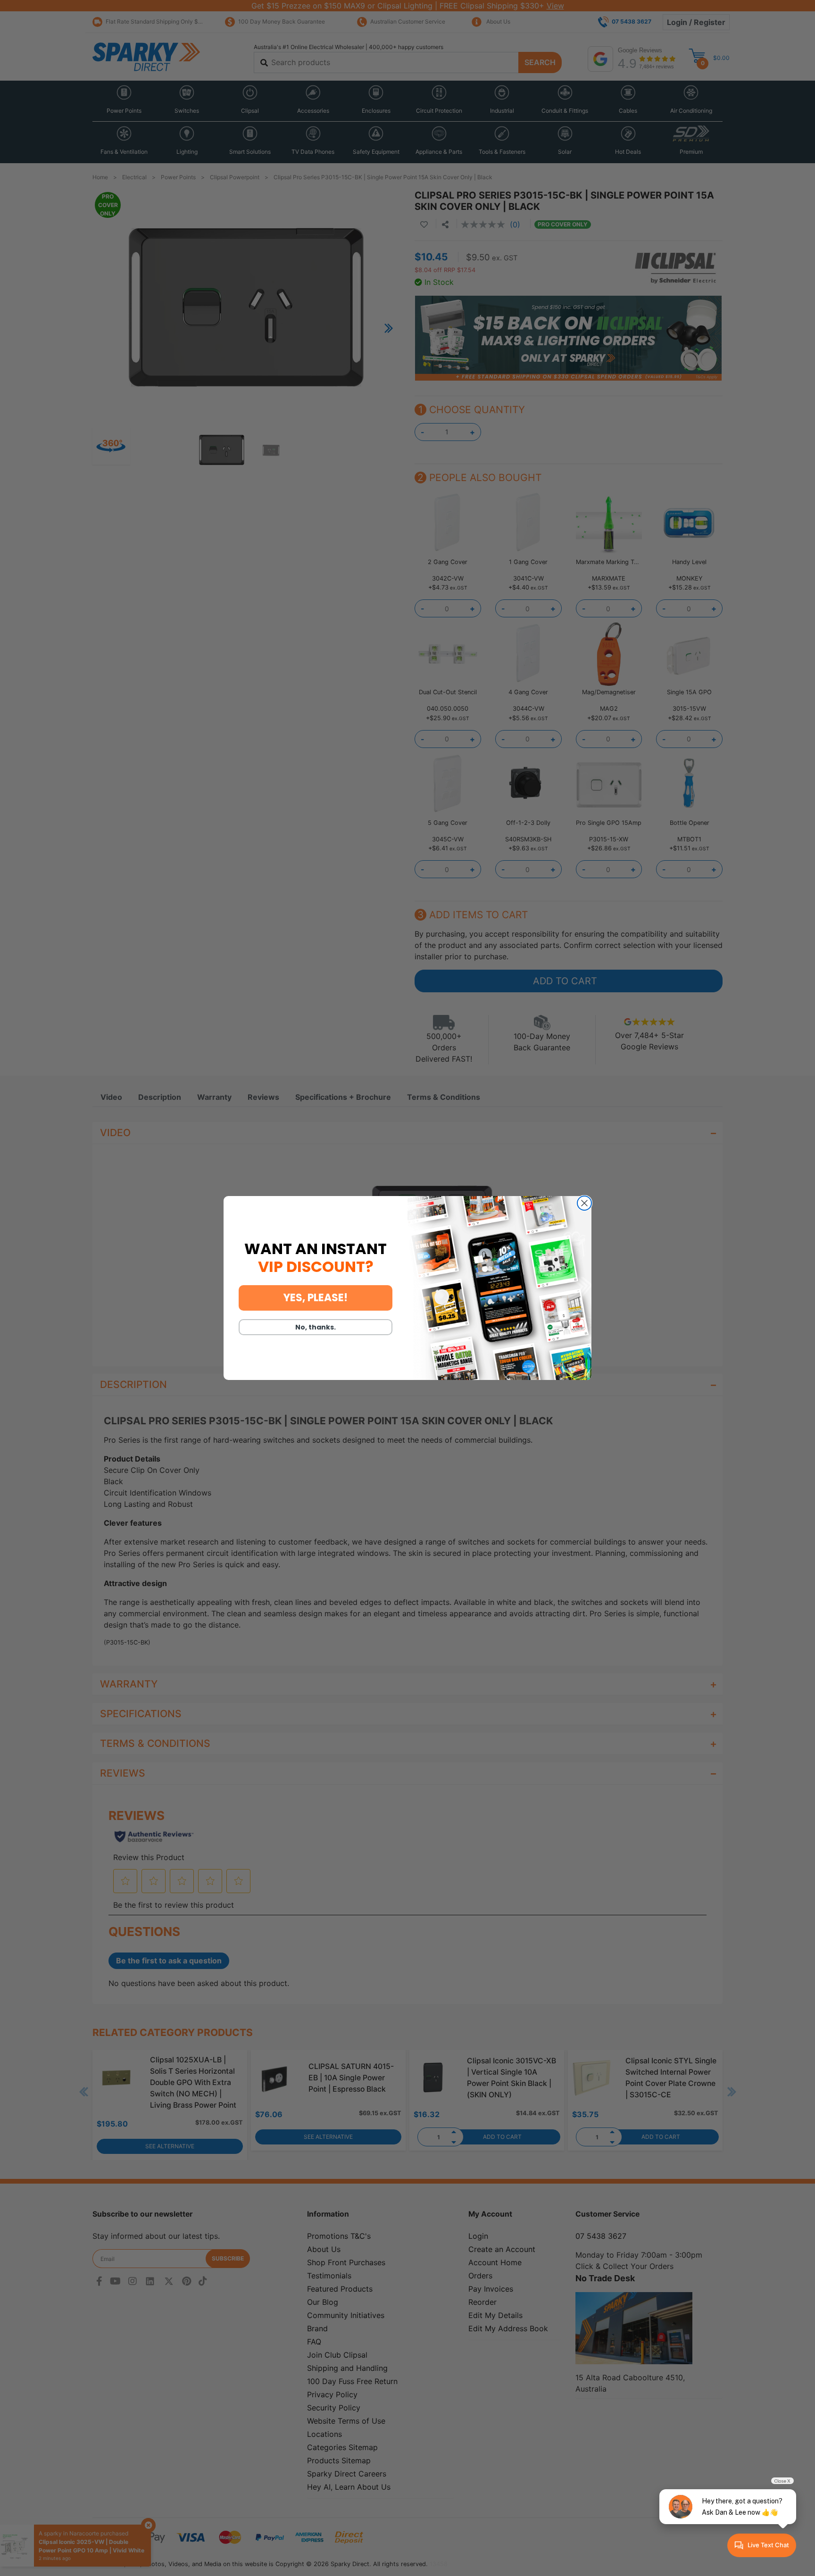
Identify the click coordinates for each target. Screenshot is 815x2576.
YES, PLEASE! (316, 1298)
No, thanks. (316, 1327)
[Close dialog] (584, 1203)
